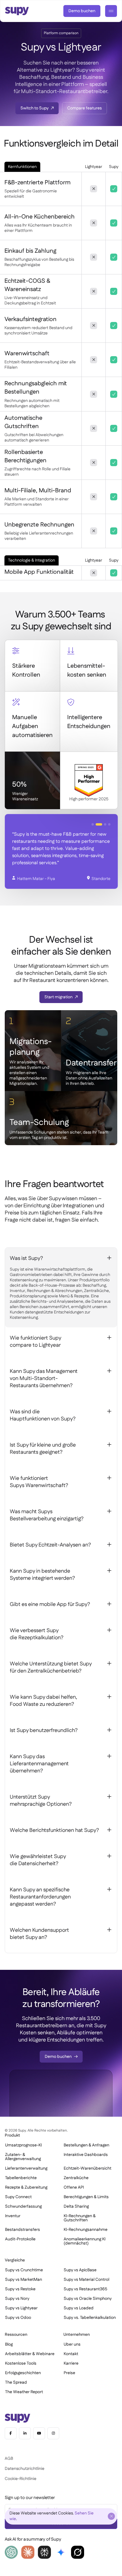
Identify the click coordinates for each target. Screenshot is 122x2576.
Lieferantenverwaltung (26, 2168)
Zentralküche (76, 2178)
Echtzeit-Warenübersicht (88, 2168)
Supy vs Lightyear (21, 2308)
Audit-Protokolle (20, 2239)
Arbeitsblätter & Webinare (30, 2354)
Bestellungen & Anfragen (86, 2145)
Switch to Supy (34, 108)
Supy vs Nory (17, 2299)
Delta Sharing (76, 2206)
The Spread (16, 2382)
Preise (69, 2373)
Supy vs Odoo (18, 2318)
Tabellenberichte (21, 2178)
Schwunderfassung (23, 2206)
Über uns (72, 2344)
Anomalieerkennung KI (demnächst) (85, 2241)
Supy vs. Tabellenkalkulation (90, 2318)
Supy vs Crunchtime (24, 2270)
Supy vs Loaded (79, 2308)
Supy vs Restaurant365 (85, 2289)
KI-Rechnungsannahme (86, 2230)
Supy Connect (18, 2197)
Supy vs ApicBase (80, 2270)
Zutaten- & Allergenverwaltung (23, 2157)
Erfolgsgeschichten (23, 2373)
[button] (93, 824)
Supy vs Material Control (86, 2280)
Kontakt (71, 2354)
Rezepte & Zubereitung (26, 2187)
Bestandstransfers (23, 2230)
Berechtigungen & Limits (86, 2197)
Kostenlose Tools (21, 2363)
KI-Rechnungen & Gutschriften (80, 2218)
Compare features (85, 108)
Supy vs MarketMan (24, 2280)
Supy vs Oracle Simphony (88, 2299)
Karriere (71, 2363)
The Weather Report (24, 2392)
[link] (82, 11)
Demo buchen (82, 11)
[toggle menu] (111, 11)
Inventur (13, 2216)
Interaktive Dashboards (86, 2155)
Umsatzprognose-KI (23, 2145)
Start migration (58, 997)
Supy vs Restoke (20, 2289)
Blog (9, 2344)
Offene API (74, 2187)
